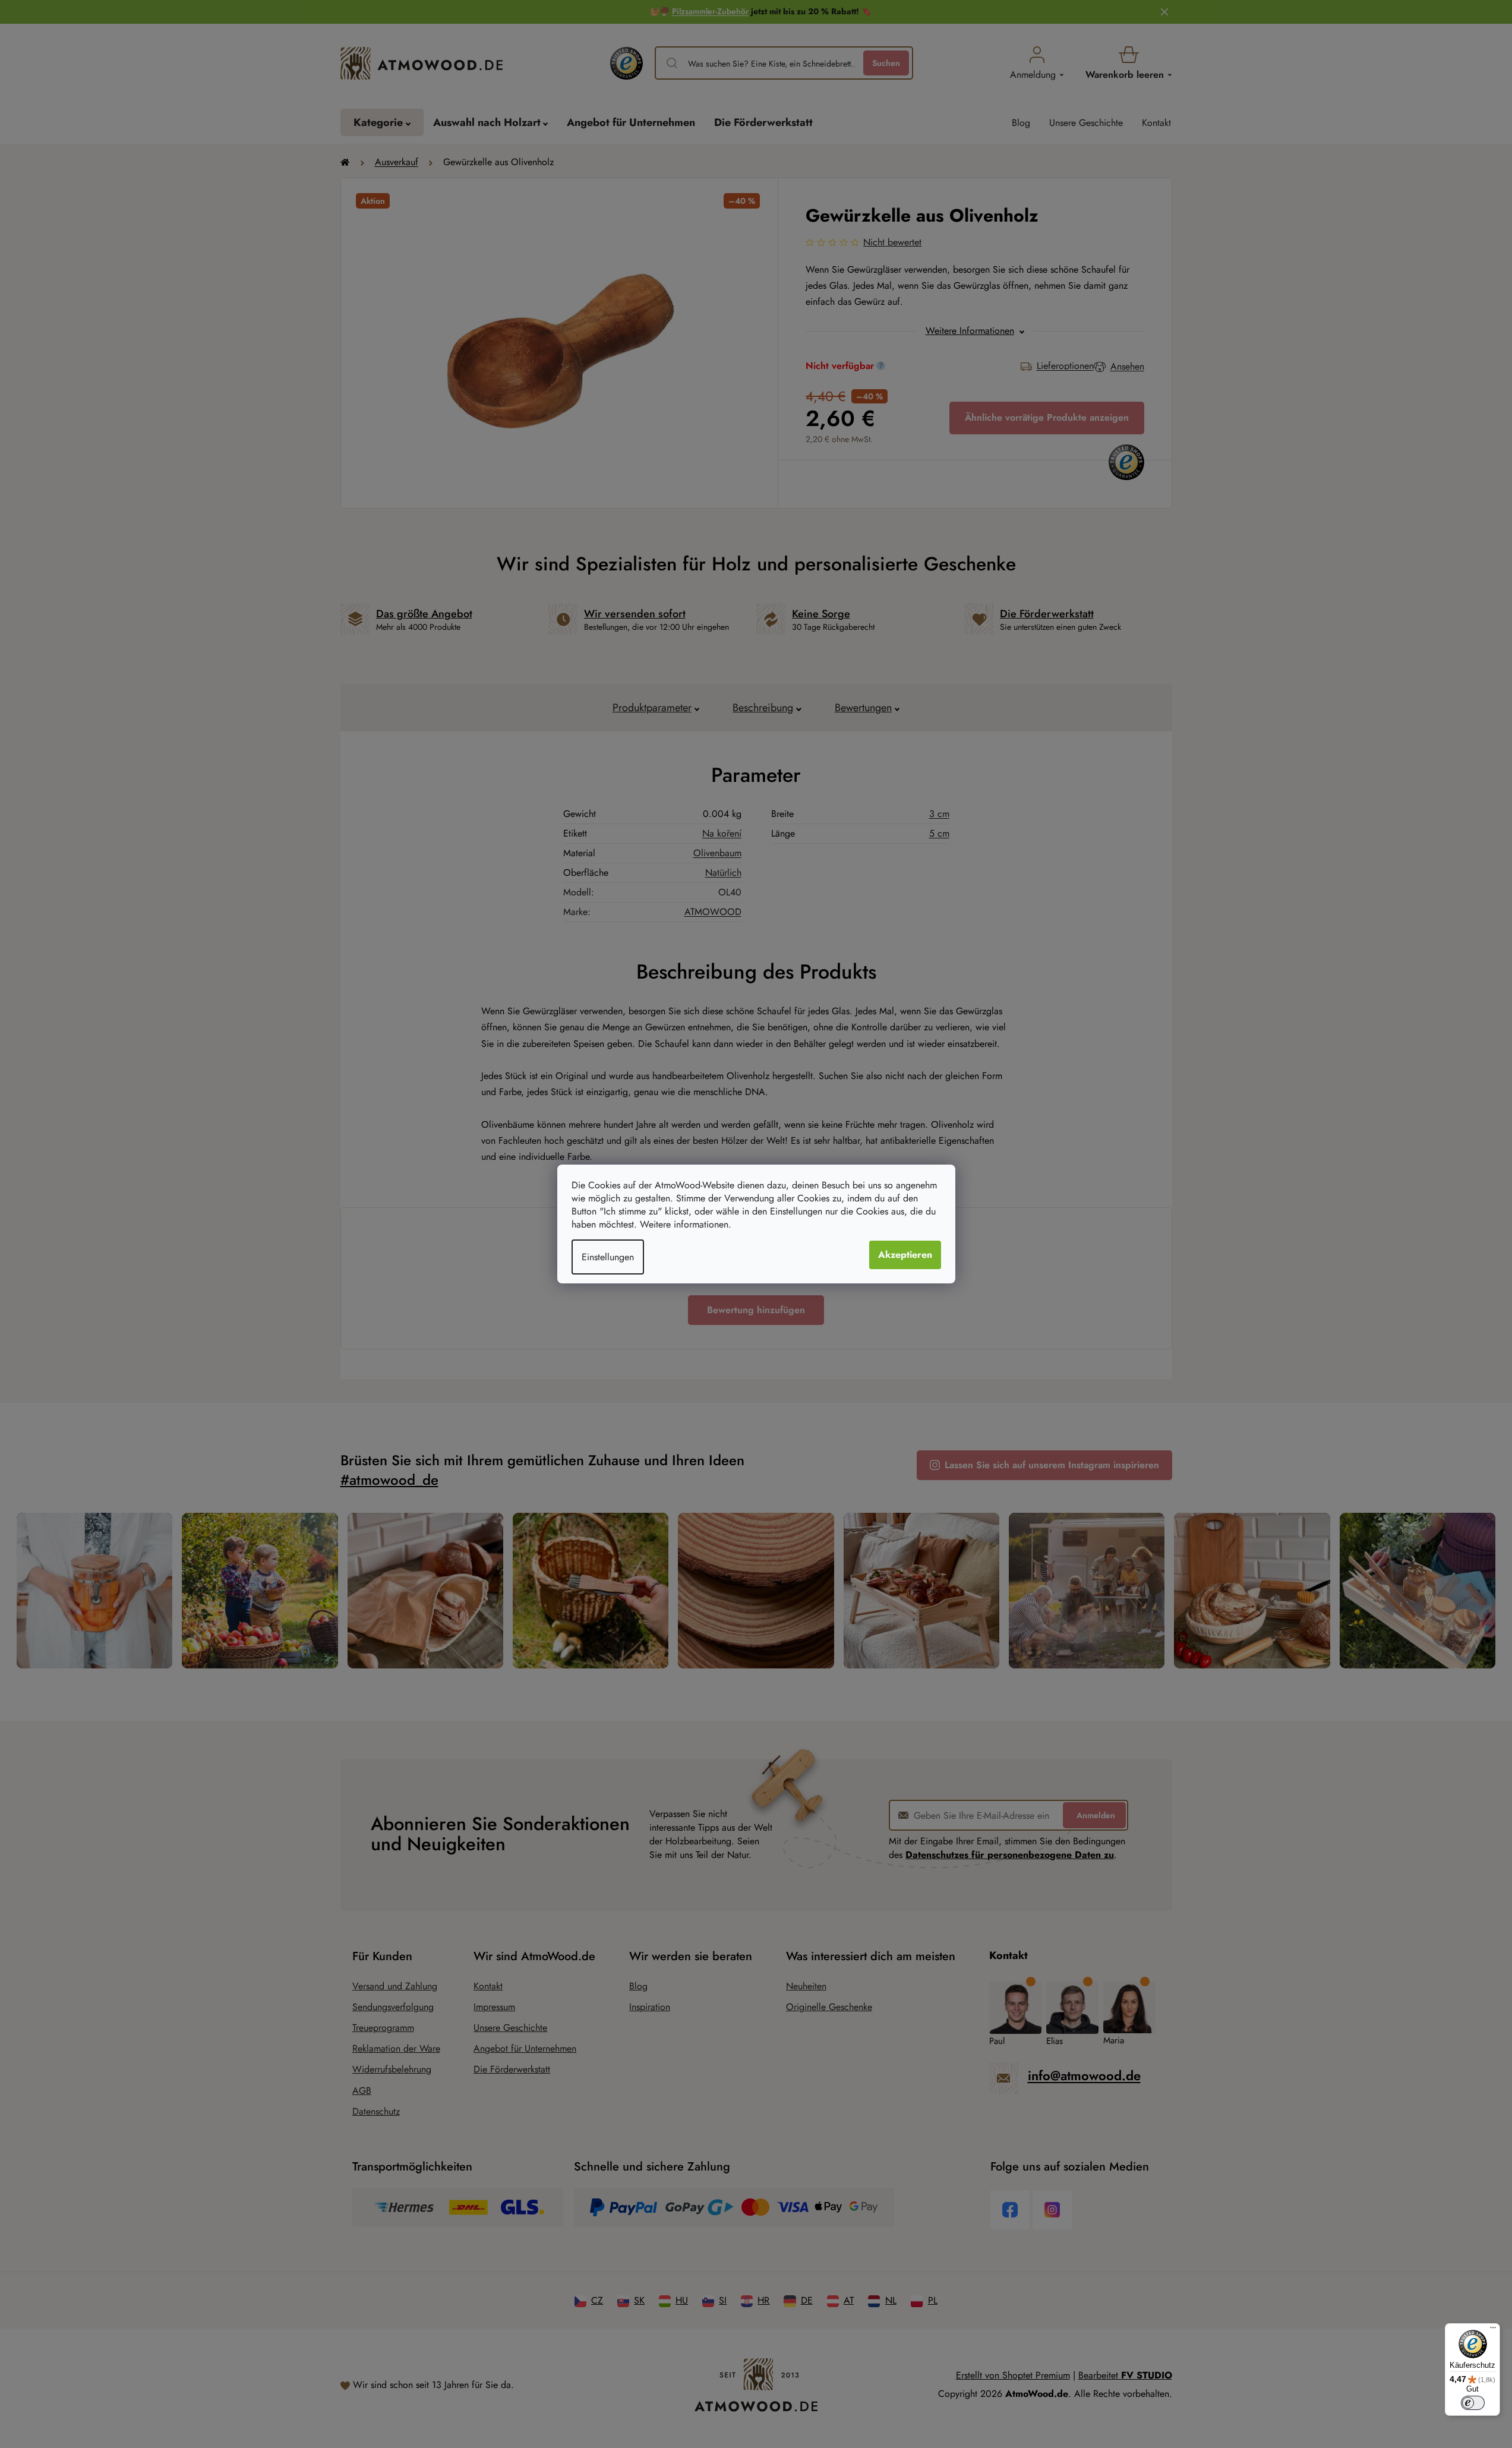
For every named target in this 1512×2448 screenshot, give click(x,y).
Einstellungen (608, 1257)
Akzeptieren (905, 1255)
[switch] (1473, 2403)
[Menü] (1493, 2330)
